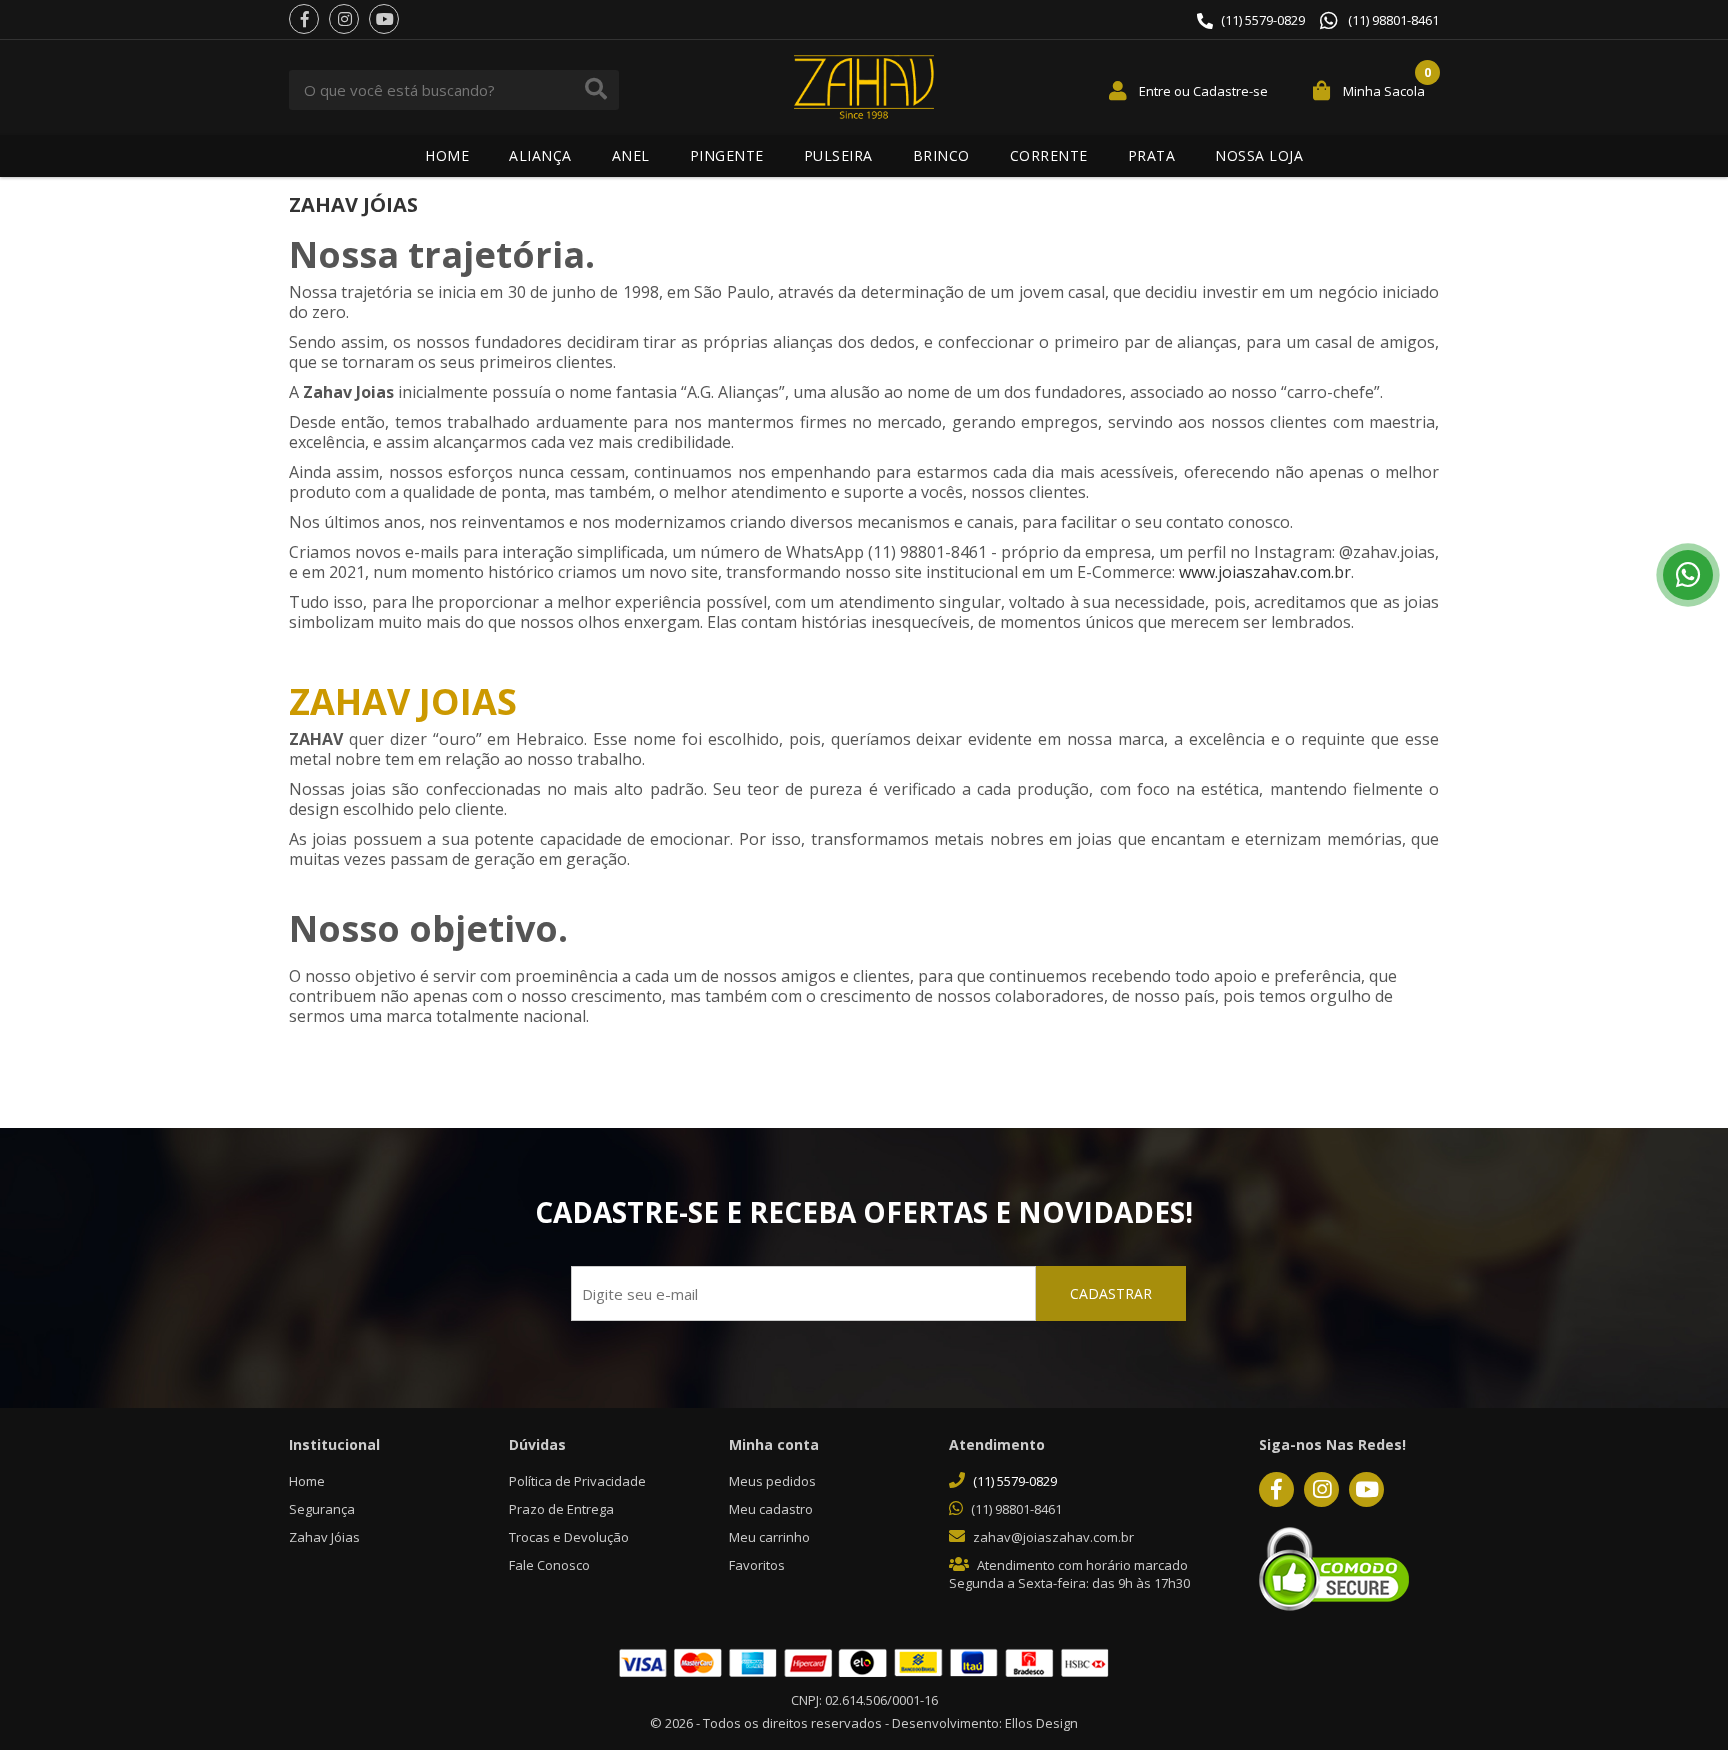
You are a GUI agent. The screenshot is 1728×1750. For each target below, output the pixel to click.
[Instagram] (344, 19)
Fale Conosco (549, 1565)
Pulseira (838, 155)
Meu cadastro (771, 1509)
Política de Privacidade (577, 1481)
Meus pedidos (772, 1481)
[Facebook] (304, 19)
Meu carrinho (769, 1537)
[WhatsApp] (1688, 575)
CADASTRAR (1111, 1293)
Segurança (322, 1509)
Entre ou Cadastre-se (1203, 91)
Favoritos (757, 1565)
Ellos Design (1041, 1723)
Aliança (540, 155)
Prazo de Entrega (561, 1509)
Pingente (727, 155)
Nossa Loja (1259, 155)
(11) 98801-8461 (1393, 20)
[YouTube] (384, 19)
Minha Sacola (1384, 91)
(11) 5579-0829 (1263, 20)
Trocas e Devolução (569, 1537)
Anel (631, 155)
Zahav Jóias (324, 1537)
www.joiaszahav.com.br (1265, 572)
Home (447, 155)
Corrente (1049, 155)
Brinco (941, 155)
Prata (1152, 155)
